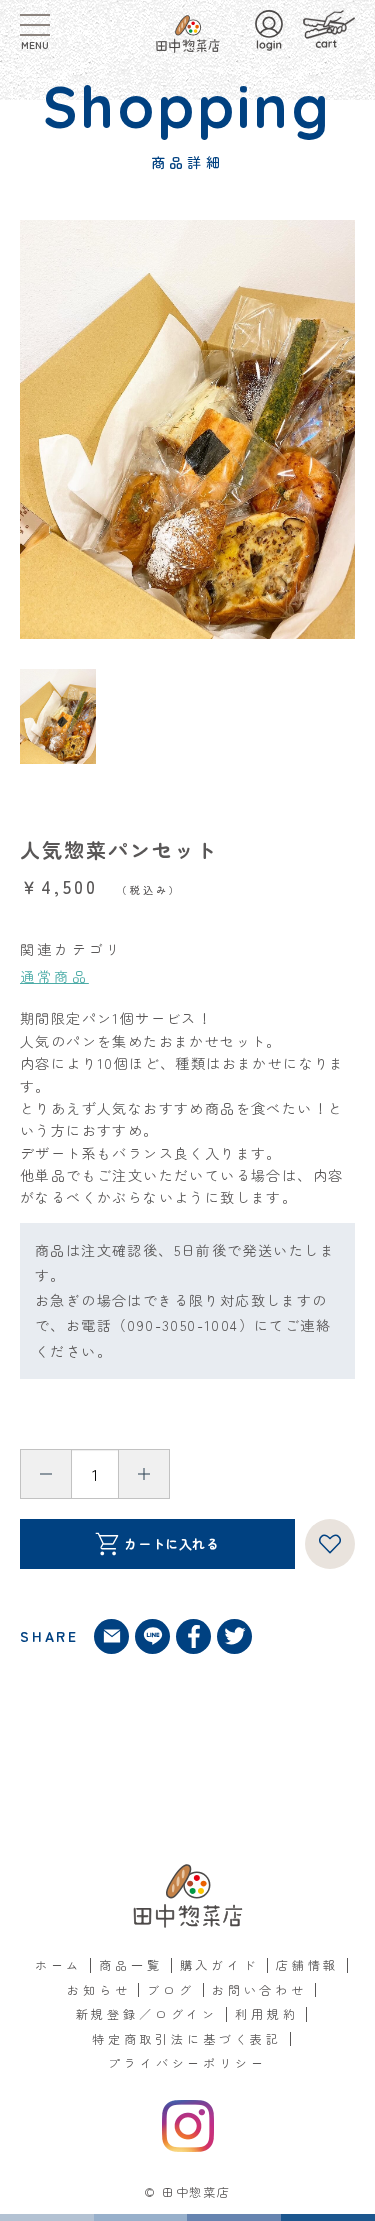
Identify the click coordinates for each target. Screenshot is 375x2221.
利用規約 (266, 2013)
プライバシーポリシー (187, 2062)
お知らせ (98, 1989)
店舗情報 (307, 1964)
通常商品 (54, 976)
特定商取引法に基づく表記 (187, 2038)
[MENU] (35, 25)
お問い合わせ (259, 1989)
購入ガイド (219, 1964)
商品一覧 (130, 1964)
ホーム (59, 1964)
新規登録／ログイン (147, 2013)
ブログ (171, 1989)
